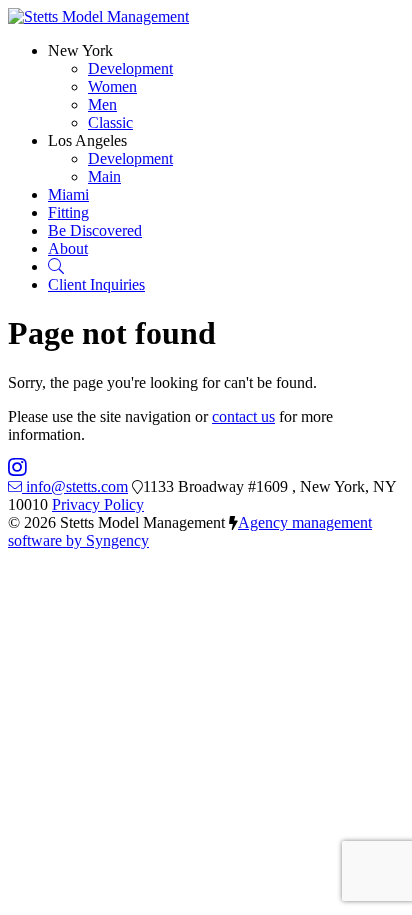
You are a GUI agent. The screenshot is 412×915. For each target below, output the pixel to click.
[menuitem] (130, 68)
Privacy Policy (98, 504)
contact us (243, 416)
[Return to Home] (98, 16)
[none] (80, 50)
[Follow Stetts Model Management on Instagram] (17, 468)
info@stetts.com (77, 486)
